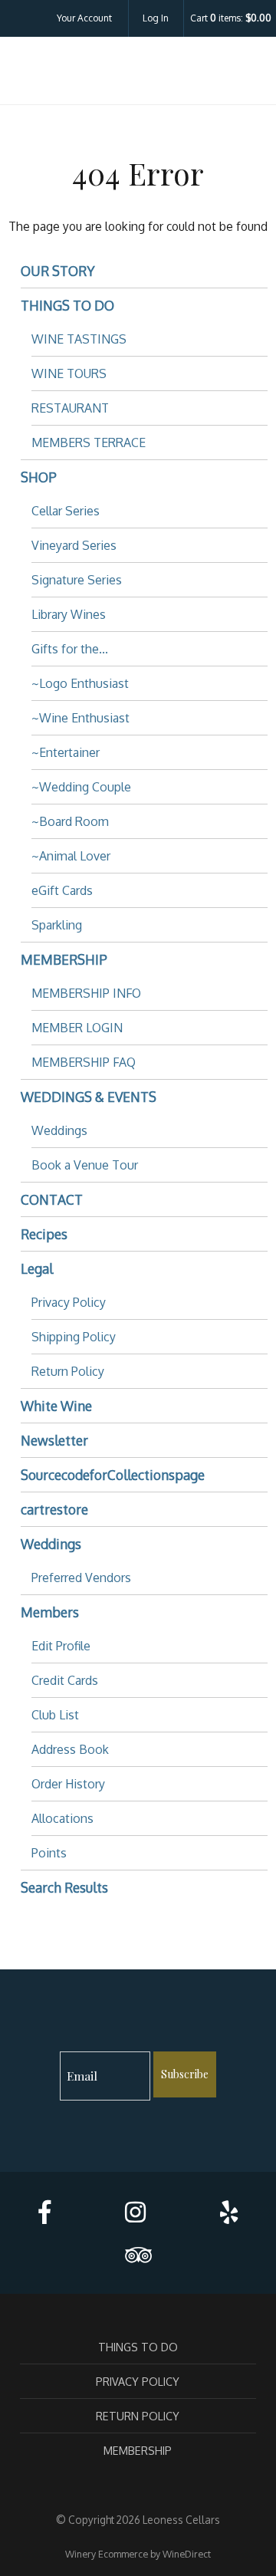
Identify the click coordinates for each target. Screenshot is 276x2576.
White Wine (56, 1406)
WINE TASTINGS (79, 339)
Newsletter (54, 1440)
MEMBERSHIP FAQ (84, 1062)
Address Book (70, 1749)
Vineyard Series (74, 545)
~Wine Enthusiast (80, 718)
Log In (156, 18)
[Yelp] (229, 2212)
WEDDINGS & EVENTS (89, 1097)
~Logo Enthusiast (80, 683)
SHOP (39, 477)
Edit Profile (61, 1646)
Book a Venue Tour (85, 1165)
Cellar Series (66, 511)
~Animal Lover (71, 856)
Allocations (62, 1818)
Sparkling (57, 925)
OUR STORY (58, 271)
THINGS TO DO (67, 305)
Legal (37, 1268)
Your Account (84, 18)
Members (50, 1612)
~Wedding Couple (81, 787)
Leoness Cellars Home (138, 74)
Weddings (59, 1130)
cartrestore (54, 1509)
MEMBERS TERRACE (89, 442)
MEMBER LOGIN (77, 1028)
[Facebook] (44, 2212)
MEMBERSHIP (64, 959)
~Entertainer (66, 752)
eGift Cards (62, 890)
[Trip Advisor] (138, 2255)
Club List (55, 1715)
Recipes (44, 1234)
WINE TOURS (69, 373)
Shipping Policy (74, 1337)
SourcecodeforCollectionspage (113, 1475)
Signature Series (77, 580)
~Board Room (70, 821)
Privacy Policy (69, 1302)
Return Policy (68, 1371)
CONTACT (52, 1199)
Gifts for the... (70, 649)
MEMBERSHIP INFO (86, 993)
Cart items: (231, 18)
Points (49, 1853)
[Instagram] (135, 2212)
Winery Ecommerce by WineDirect (138, 2554)
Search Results (64, 1887)
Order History (68, 1784)
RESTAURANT (70, 408)
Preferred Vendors (81, 1578)
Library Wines (69, 614)
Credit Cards (65, 1680)
